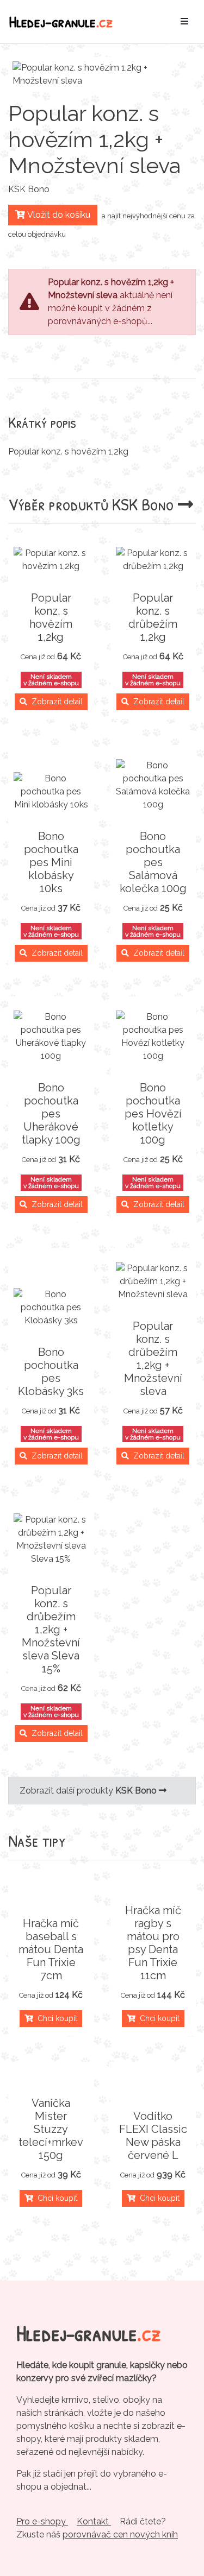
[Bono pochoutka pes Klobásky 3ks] (51, 1308)
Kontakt (94, 2521)
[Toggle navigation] (184, 22)
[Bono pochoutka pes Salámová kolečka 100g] (153, 785)
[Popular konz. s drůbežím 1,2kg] (153, 560)
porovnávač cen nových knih (120, 2534)
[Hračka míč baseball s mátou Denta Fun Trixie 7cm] (51, 1897)
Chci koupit (55, 2018)
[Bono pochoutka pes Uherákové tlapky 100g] (51, 1037)
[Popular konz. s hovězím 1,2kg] (51, 560)
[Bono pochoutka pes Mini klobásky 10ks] (51, 792)
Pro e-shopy (42, 2521)
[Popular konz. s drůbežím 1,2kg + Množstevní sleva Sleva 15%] (51, 1539)
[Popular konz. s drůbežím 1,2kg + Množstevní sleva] (153, 1281)
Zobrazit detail (55, 702)
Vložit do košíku (58, 215)
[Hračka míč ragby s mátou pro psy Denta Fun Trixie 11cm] (153, 1884)
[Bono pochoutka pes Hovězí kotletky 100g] (153, 1037)
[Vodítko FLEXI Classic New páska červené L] (153, 2090)
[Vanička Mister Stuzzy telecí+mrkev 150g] (51, 2077)
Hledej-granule (61, 21)
